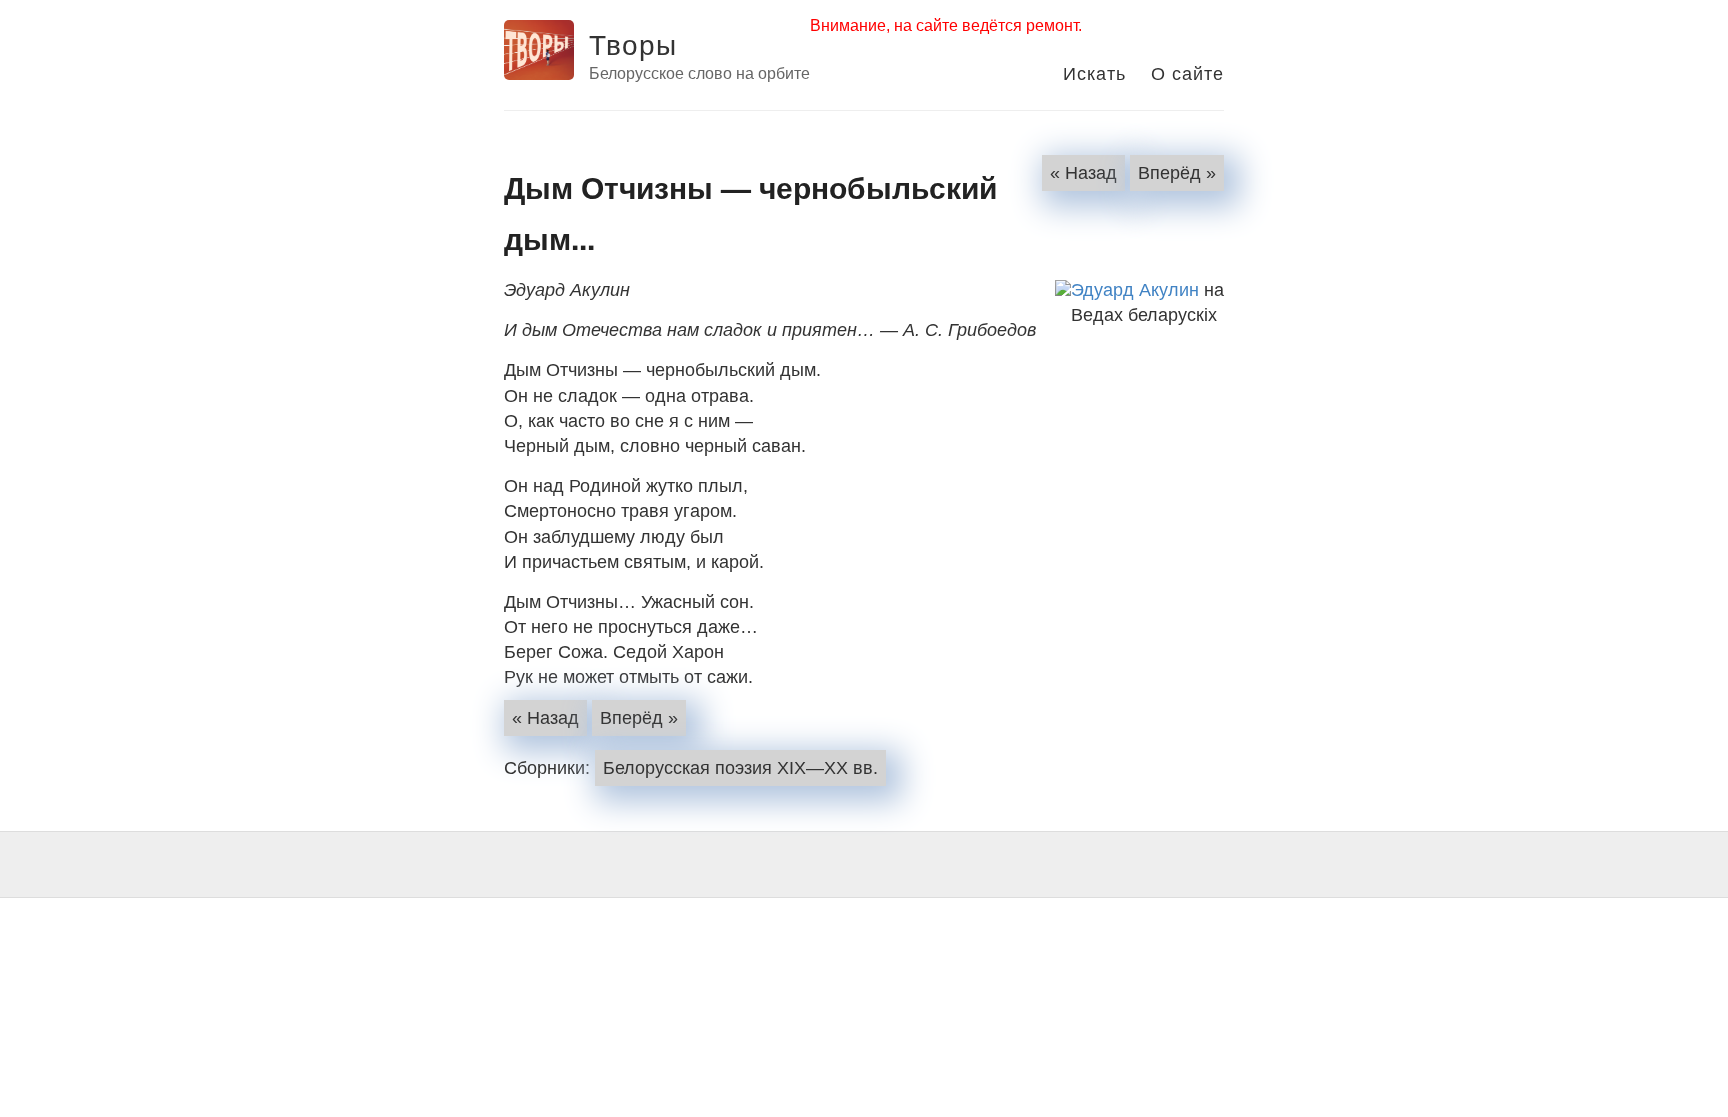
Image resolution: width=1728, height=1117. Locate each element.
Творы (633, 43)
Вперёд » (1177, 173)
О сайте (1187, 72)
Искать (1094, 72)
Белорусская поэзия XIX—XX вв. (740, 768)
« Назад (1083, 173)
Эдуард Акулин (1135, 290)
